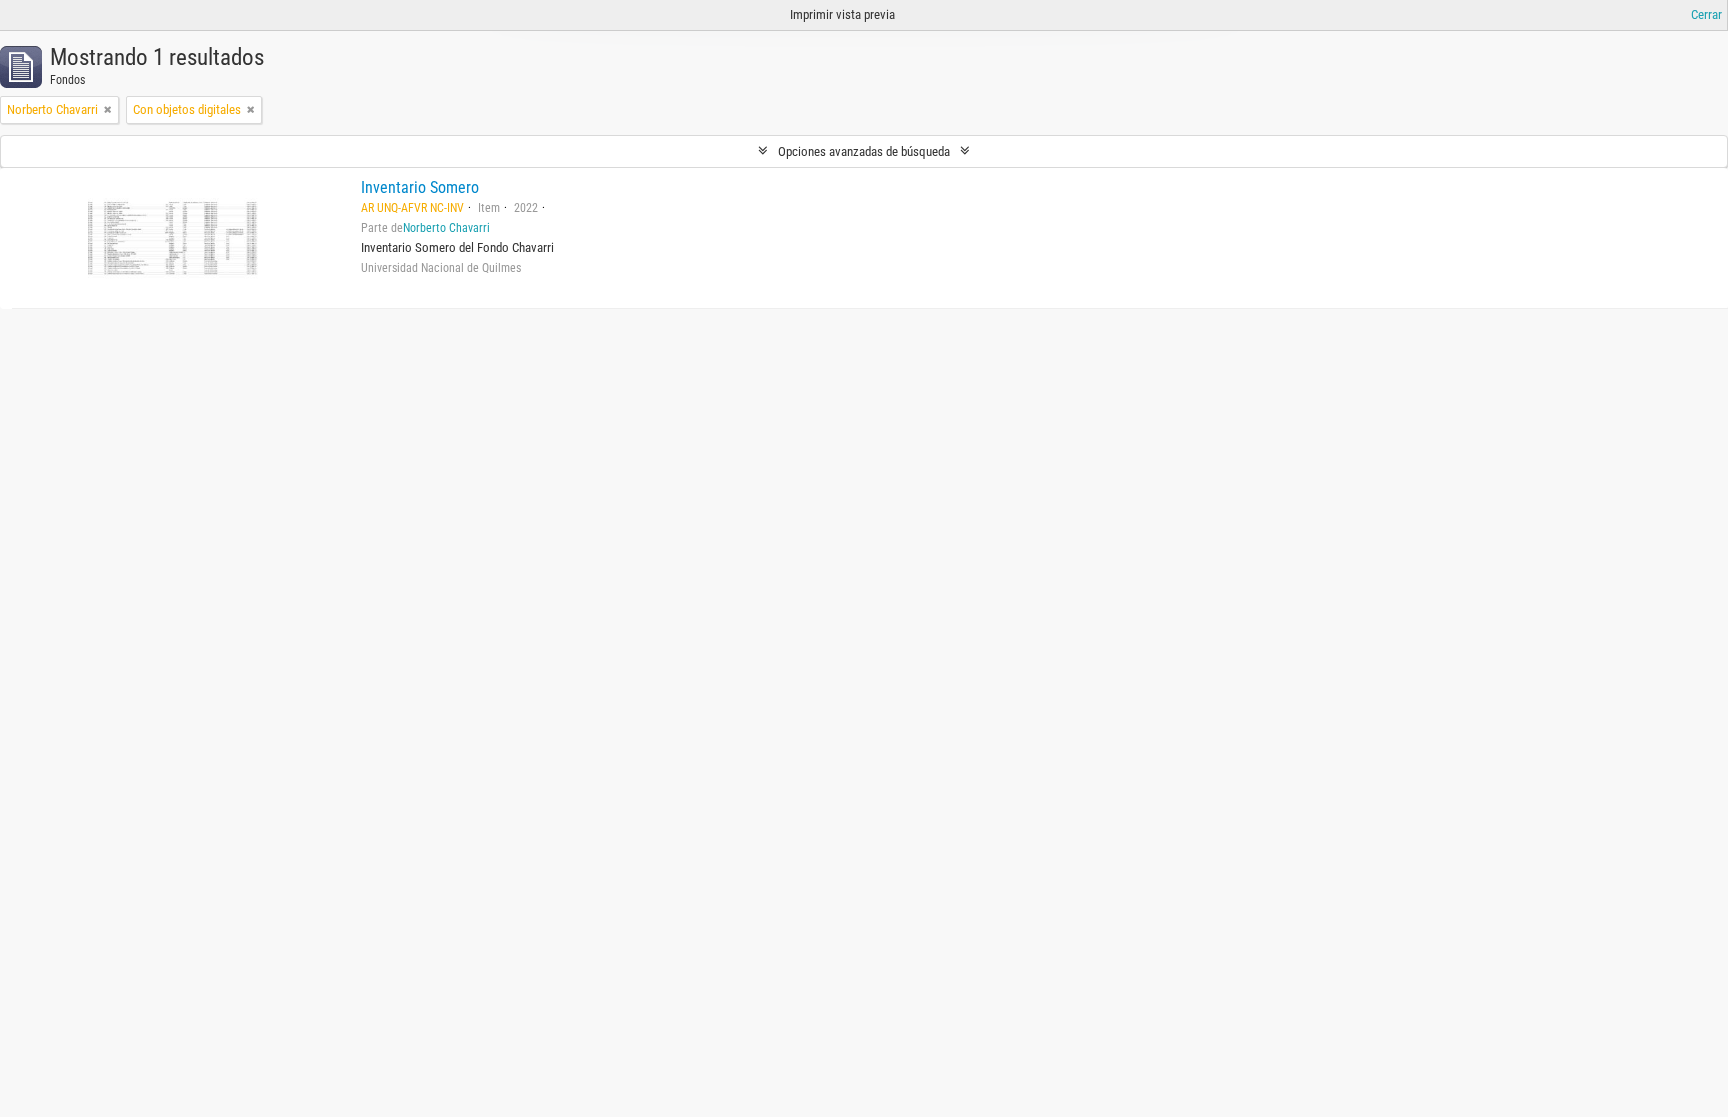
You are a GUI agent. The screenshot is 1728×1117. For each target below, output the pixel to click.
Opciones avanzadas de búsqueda (864, 151)
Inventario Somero (420, 187)
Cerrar (1706, 14)
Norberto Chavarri (446, 228)
